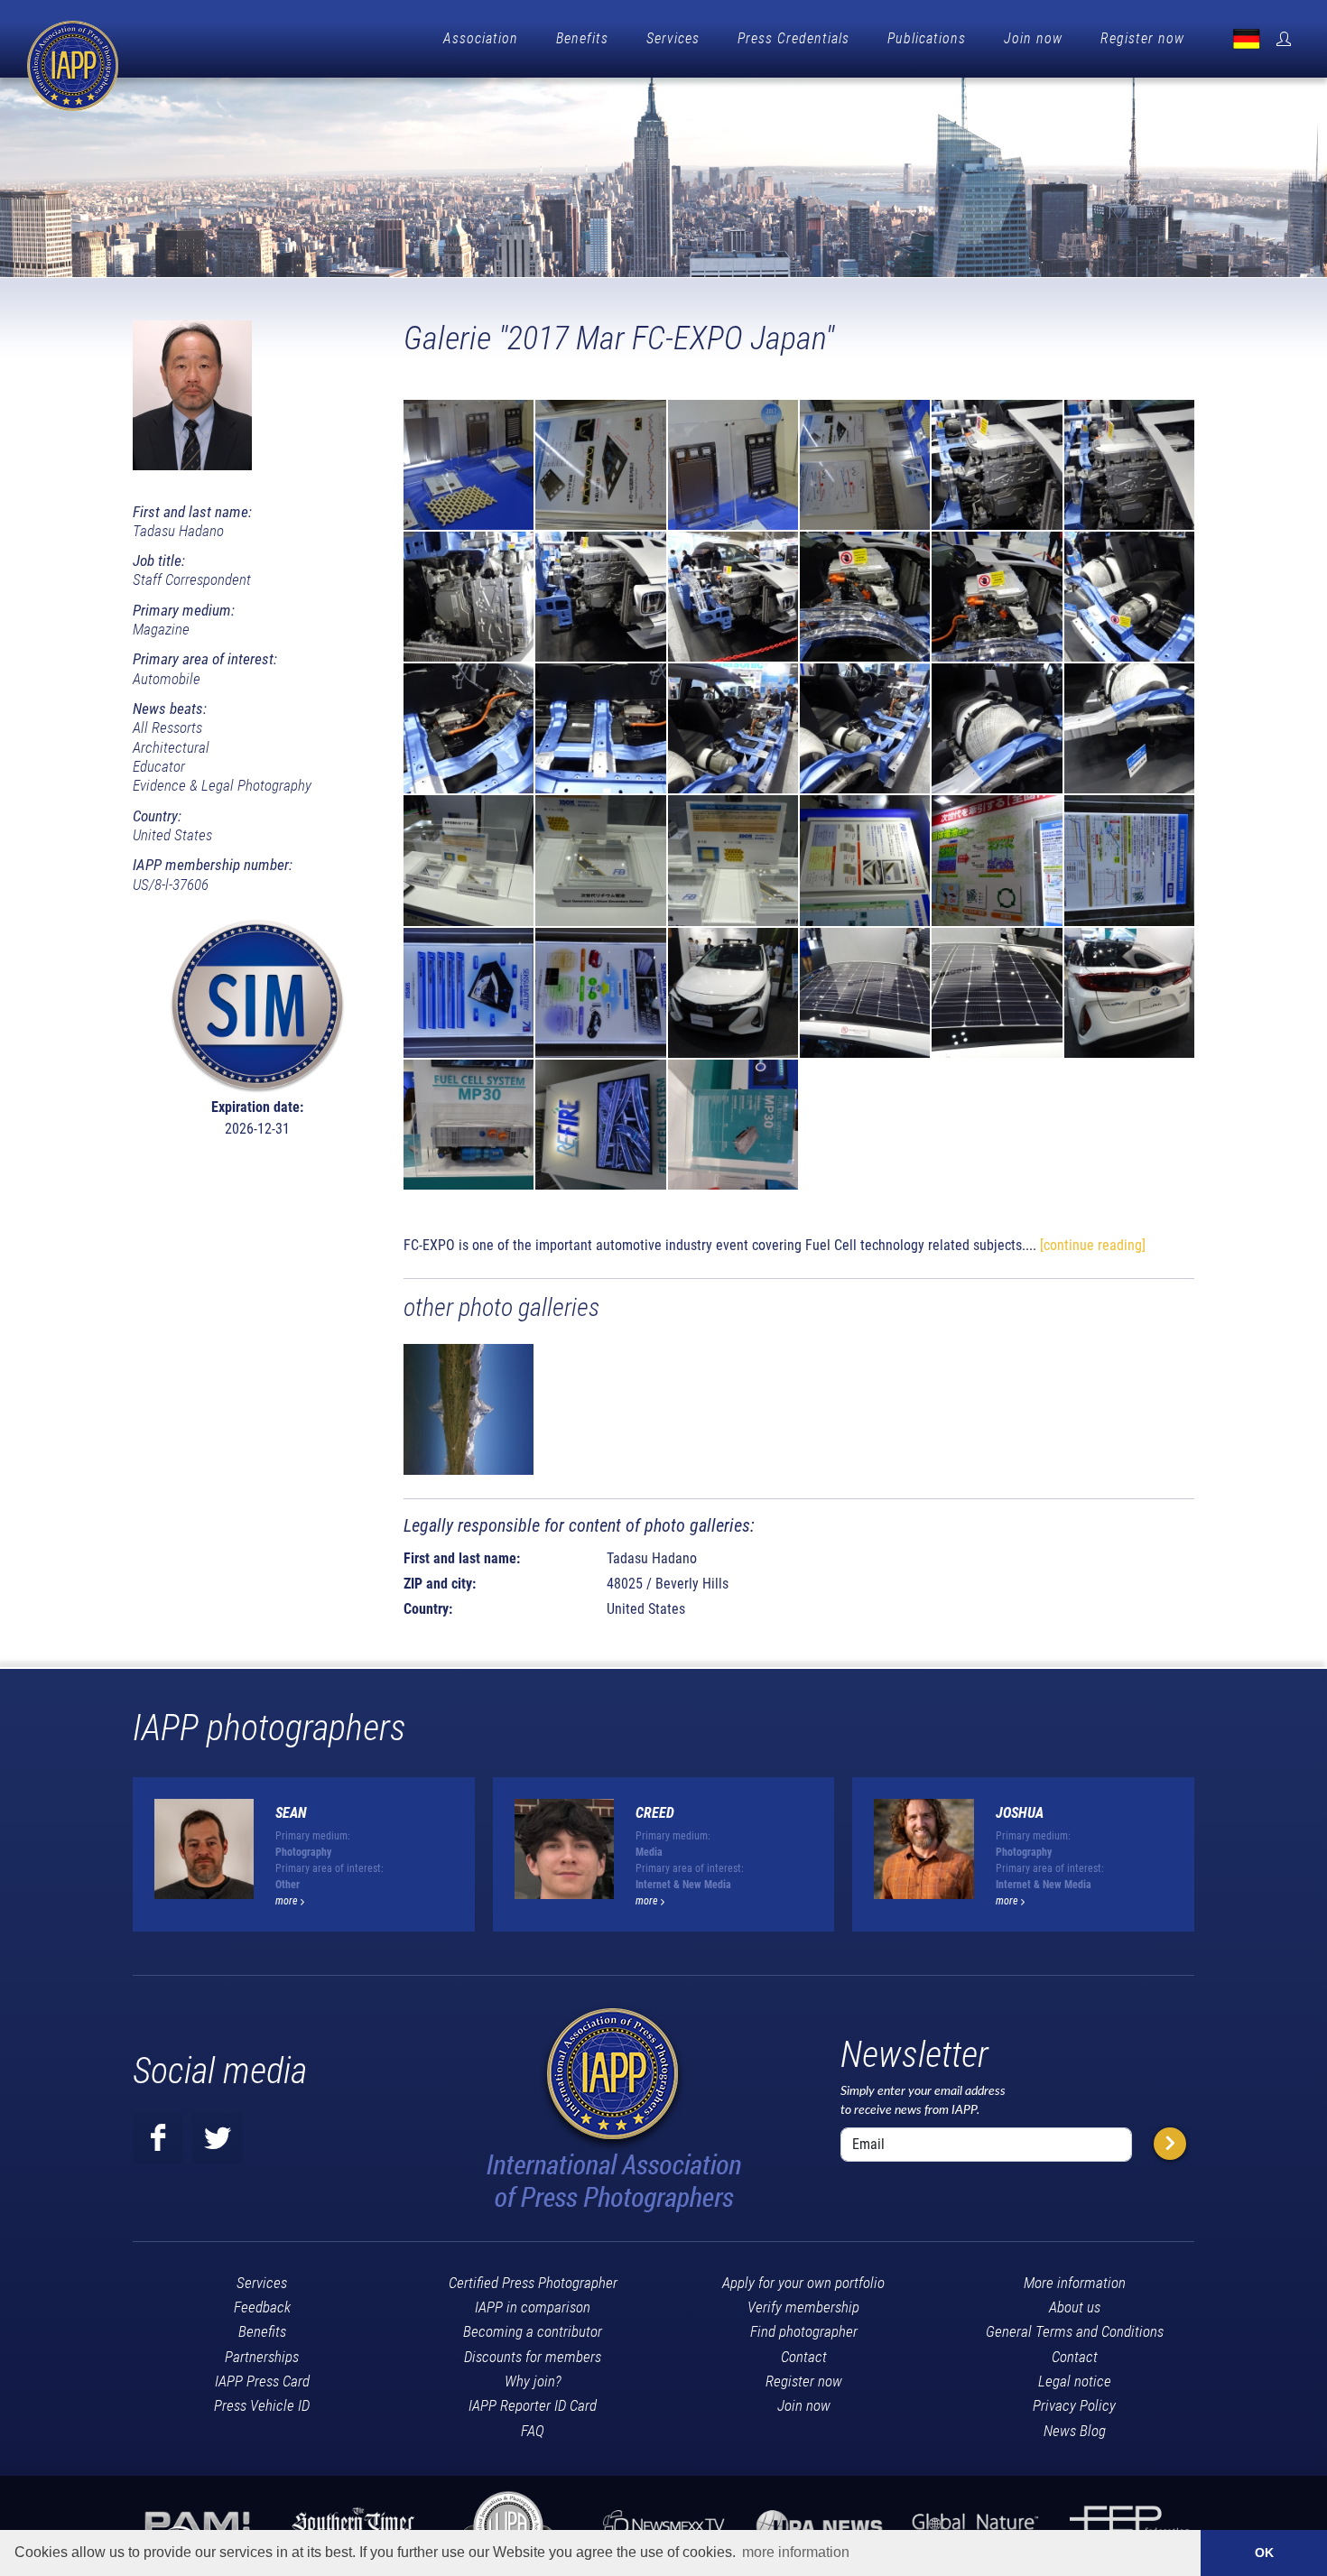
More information (1075, 2283)
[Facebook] (158, 2138)
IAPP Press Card (262, 2381)
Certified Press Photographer (533, 2283)
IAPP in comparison (533, 2307)
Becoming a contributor (533, 2331)
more (288, 1901)
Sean (291, 1813)
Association (481, 38)
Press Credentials (793, 38)
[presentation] (1211, 1861)
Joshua (1020, 1813)
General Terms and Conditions (1075, 2331)
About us (1075, 2307)
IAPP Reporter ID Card (533, 2405)
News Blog (1075, 2431)
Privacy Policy (1074, 2405)
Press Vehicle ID (262, 2405)
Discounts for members (533, 2357)
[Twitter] (218, 2138)
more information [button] (796, 2552)
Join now (1033, 38)
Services (673, 38)
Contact (804, 2357)
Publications (927, 38)
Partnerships (262, 2357)
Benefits (582, 38)
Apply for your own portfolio (803, 2283)
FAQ (533, 2431)
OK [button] (1264, 2553)
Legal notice (1075, 2381)
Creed (655, 1813)
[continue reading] (1093, 1245)
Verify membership (803, 2307)
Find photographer (804, 2331)
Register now (1142, 38)
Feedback (262, 2307)
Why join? (533, 2381)
